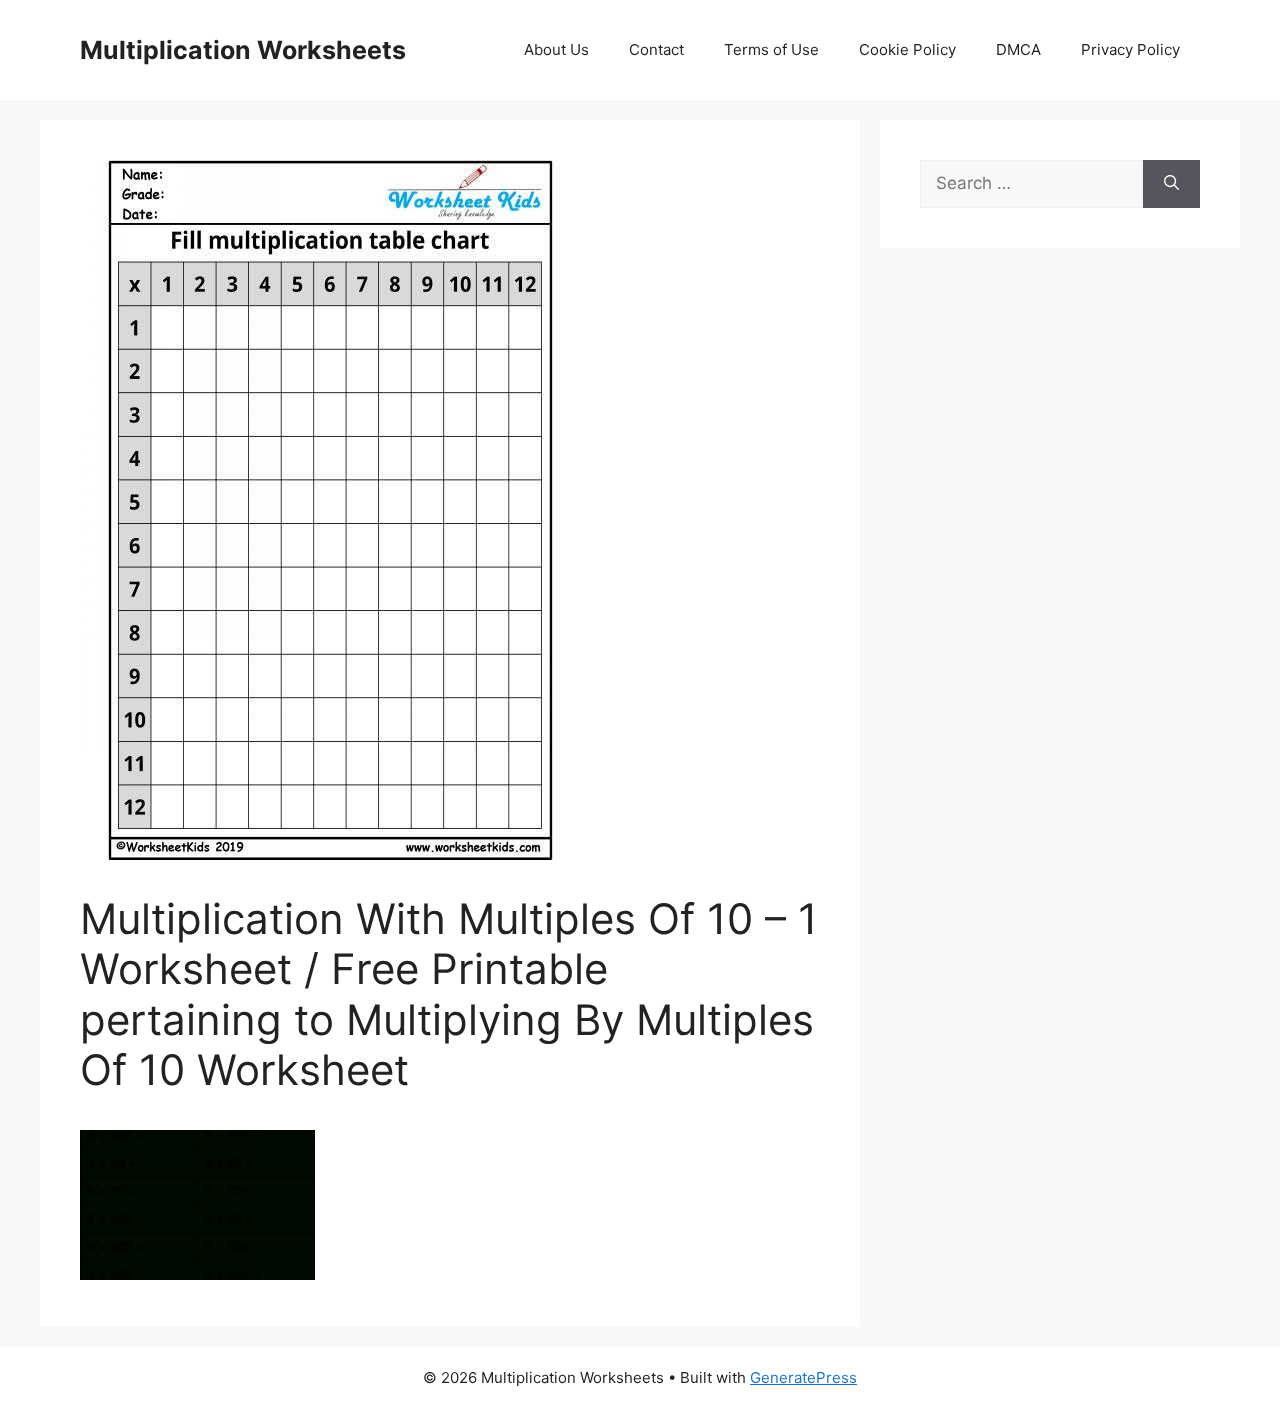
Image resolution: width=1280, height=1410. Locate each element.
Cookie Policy (907, 49)
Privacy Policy (1130, 49)
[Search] (1171, 184)
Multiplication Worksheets (243, 50)
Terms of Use (771, 49)
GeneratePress (803, 1377)
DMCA (1018, 49)
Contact (656, 49)
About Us (556, 49)
